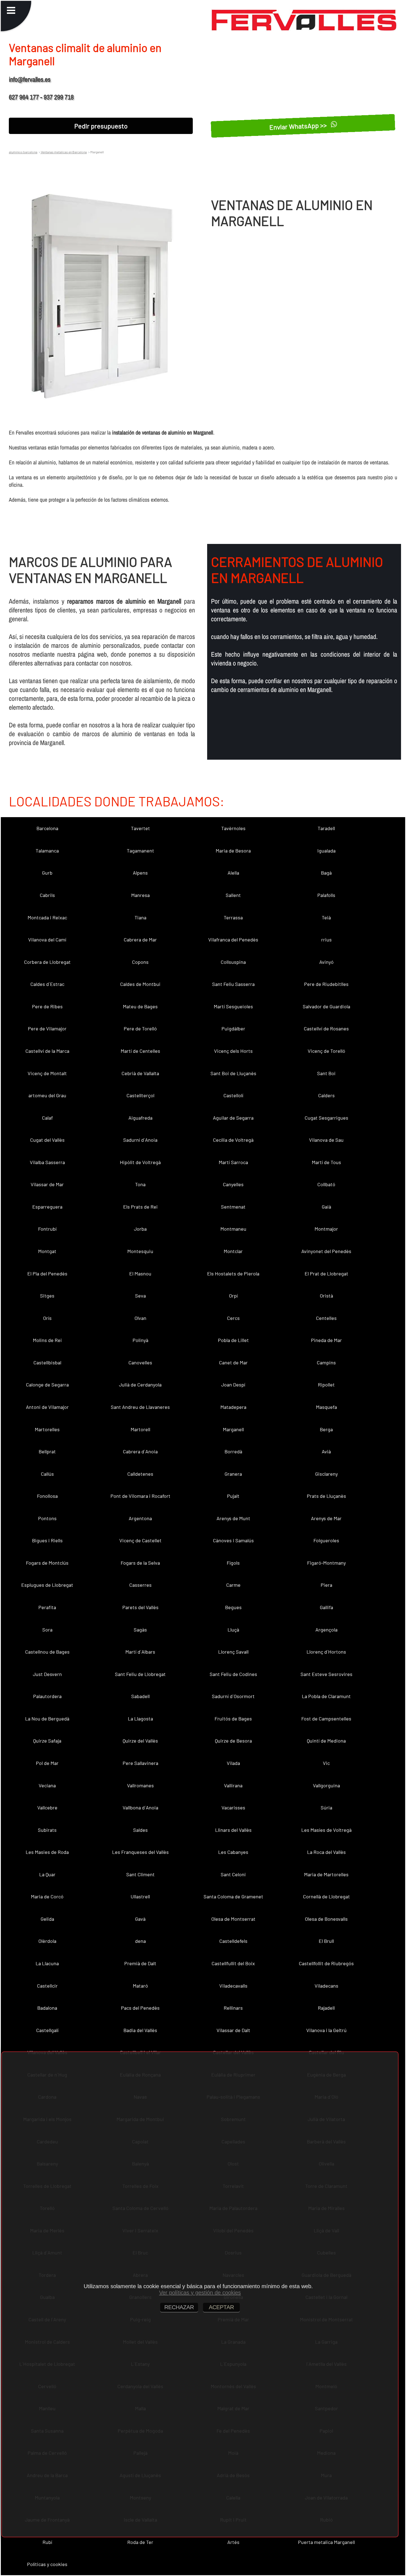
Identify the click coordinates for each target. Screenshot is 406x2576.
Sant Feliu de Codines (233, 1674)
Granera (233, 1474)
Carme (233, 1585)
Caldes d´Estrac (47, 984)
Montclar (233, 1251)
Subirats (47, 1830)
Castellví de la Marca (47, 1051)
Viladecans (326, 1986)
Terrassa (233, 917)
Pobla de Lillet (233, 1340)
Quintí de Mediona (326, 1741)
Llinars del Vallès (233, 1830)
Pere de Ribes (47, 1006)
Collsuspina (233, 962)
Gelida (47, 1919)
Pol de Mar (47, 1763)
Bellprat (47, 1451)
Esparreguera (47, 1207)
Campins (326, 1362)
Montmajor (326, 1229)
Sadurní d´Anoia (140, 1140)
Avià (326, 1451)
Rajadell (326, 2008)
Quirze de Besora (233, 1741)
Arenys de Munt (233, 1518)
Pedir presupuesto (101, 126)
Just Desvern (47, 1674)
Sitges (47, 1296)
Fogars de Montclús (47, 1563)
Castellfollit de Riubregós (326, 1963)
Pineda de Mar (326, 1340)
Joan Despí (233, 1385)
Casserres (140, 1585)
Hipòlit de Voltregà (140, 1162)
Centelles (326, 1318)
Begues (233, 1607)
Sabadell (140, 1696)
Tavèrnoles (233, 828)
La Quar (47, 1874)
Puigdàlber (233, 1028)
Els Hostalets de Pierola (233, 1273)
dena (140, 1941)
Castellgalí (47, 2030)
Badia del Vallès (140, 2030)
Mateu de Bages (140, 1006)
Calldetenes (140, 1474)
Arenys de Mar (326, 1518)
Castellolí (233, 1095)
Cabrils (47, 895)
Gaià (326, 1207)
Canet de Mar (233, 1362)
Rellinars (233, 2008)
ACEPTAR (221, 2307)
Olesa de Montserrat (233, 1919)
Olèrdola (47, 1941)
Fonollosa (47, 1496)
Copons (140, 962)
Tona (140, 1184)
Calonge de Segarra (47, 1385)
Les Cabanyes (233, 1852)
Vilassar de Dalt (233, 2030)
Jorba (140, 1229)
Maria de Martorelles (326, 1874)
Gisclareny (326, 1474)
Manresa (140, 895)
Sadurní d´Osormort (233, 1696)
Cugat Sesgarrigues (326, 1118)
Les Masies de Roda (47, 1852)
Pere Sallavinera (140, 1763)
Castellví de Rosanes (326, 1028)
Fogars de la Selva (140, 1563)
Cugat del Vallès (47, 1140)
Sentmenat (233, 1207)
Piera (326, 1585)
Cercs (233, 1318)
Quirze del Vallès (140, 1741)
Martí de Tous (326, 1162)
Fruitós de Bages (233, 1719)
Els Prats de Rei (140, 1207)
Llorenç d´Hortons (326, 1652)
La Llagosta (140, 1719)
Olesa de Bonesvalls (326, 1919)
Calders (326, 1095)
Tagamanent (140, 851)
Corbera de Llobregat (47, 962)
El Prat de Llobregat (326, 1273)
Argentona (140, 1518)
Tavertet (140, 828)
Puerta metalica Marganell (326, 2542)
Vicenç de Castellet (140, 1540)
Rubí (47, 2542)
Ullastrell (140, 1896)
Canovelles (140, 1362)
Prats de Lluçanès (326, 1496)
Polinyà (140, 1340)
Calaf (47, 1118)
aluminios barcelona (23, 152)
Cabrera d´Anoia (140, 1451)
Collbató (326, 1184)
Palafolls (326, 895)
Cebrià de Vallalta (140, 1073)
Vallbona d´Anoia (140, 1807)
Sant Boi (326, 1073)
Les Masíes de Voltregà (326, 1830)
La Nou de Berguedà (47, 1719)
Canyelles (233, 1184)
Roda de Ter (140, 2542)
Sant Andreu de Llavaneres (140, 1407)
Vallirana (233, 1785)
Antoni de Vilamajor (47, 1407)
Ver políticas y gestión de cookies (200, 2293)
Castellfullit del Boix (233, 1963)
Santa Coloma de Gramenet (233, 1896)
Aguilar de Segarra (233, 1118)
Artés (233, 2542)
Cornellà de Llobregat (326, 1896)
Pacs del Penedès (140, 2008)
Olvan (140, 1318)
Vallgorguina (326, 1785)
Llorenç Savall (233, 1652)
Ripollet (326, 1385)
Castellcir (47, 1986)
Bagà (326, 873)
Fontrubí (47, 1229)
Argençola (326, 1630)
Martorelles (47, 1429)
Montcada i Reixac (47, 917)
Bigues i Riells (47, 1540)
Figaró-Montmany (326, 1563)
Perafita (47, 1607)
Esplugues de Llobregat (47, 1585)
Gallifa (326, 1607)
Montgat (47, 1251)
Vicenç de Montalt (47, 1073)
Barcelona (47, 828)
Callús (47, 1474)
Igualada (326, 851)
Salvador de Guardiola (326, 1006)
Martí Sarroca (233, 1162)
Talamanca (47, 851)
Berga (326, 1429)
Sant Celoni (233, 1874)
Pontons (47, 1518)
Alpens (140, 873)
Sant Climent (140, 1874)
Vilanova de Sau (326, 1140)
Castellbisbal (47, 1362)
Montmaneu (233, 1229)
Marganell (233, 1429)
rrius (326, 940)
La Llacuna (47, 1963)
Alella (233, 873)
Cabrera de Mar (140, 940)
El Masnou (140, 1273)
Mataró (140, 1986)
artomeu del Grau (47, 1095)
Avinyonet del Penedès (326, 1251)
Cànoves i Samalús (233, 1540)
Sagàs (140, 1630)
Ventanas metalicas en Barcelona (64, 152)
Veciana (47, 1785)
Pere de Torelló (140, 1028)
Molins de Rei (47, 1340)
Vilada (233, 1763)
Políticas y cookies (47, 2564)
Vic (326, 1763)
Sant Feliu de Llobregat (140, 1674)
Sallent (233, 895)
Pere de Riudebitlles (326, 984)
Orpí (233, 1296)
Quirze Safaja (47, 1741)
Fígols (233, 1563)
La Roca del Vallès (326, 1852)
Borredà (233, 1451)
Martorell (140, 1429)
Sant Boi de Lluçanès (233, 1073)
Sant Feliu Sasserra (233, 984)
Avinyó (326, 962)
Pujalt (233, 1496)
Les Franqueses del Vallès (140, 1852)
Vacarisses (233, 1807)
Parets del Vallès (140, 1607)
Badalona (47, 2008)
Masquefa (326, 1407)
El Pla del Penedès (47, 1273)
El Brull (326, 1941)
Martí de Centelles (140, 1051)
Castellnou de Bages (47, 1652)
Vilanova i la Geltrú (326, 2030)
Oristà (326, 1296)
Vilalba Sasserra (47, 1162)
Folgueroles (326, 1540)
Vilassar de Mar (47, 1184)
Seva (140, 1296)
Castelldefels (233, 1941)
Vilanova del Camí (47, 940)
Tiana (140, 917)
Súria (326, 1807)
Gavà (140, 1919)
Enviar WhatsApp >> (299, 126)
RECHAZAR (179, 2307)
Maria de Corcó (47, 1896)
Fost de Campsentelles (326, 1719)
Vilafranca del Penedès (233, 940)
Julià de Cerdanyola (140, 1385)
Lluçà (233, 1630)
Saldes (140, 1830)
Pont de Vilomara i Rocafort (140, 1496)
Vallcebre (47, 1807)
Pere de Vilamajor (47, 1028)
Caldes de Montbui (140, 984)
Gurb (47, 873)
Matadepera (233, 1407)
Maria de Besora (233, 851)
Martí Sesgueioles (233, 1006)
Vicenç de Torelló (326, 1051)
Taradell (326, 828)
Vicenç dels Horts (233, 1051)
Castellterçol (140, 1095)
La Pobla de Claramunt (326, 1696)
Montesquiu (140, 1251)
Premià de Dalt (140, 1963)
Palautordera (47, 1696)
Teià (326, 917)
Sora (47, 1630)
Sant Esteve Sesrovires (326, 1674)
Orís (47, 1318)
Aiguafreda (140, 1118)
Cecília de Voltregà (233, 1140)
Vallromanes (140, 1785)
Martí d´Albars (140, 1652)
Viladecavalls (233, 1986)
